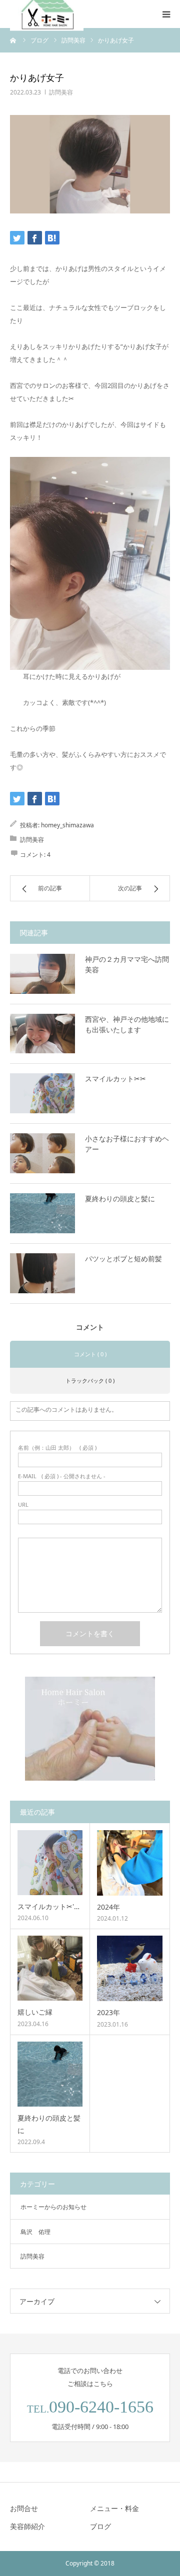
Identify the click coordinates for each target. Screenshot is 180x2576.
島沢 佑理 (35, 2232)
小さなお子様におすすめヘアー (127, 1144)
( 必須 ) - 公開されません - (62, 1476)
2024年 (108, 1907)
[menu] (166, 14)
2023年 (108, 2012)
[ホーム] (13, 40)
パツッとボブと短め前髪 (123, 1259)
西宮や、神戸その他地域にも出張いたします (127, 1024)
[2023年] (130, 1968)
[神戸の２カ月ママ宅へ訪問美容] (42, 974)
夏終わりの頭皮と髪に (120, 1199)
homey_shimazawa (67, 825)
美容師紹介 (27, 2526)
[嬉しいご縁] (50, 1968)
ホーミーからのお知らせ (53, 2207)
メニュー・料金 (114, 2508)
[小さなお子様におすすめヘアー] (42, 1153)
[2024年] (130, 1863)
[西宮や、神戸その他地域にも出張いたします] (42, 1034)
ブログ (100, 2526)
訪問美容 (61, 92)
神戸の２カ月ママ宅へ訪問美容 (127, 964)
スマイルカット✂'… (48, 1906)
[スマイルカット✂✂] (42, 1093)
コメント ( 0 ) (90, 1354)
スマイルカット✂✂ (115, 1079)
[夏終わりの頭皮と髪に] (42, 1213)
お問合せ (24, 2508)
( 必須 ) (57, 1447)
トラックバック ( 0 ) (90, 1380)
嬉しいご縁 (35, 2012)
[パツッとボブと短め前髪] (42, 1273)
